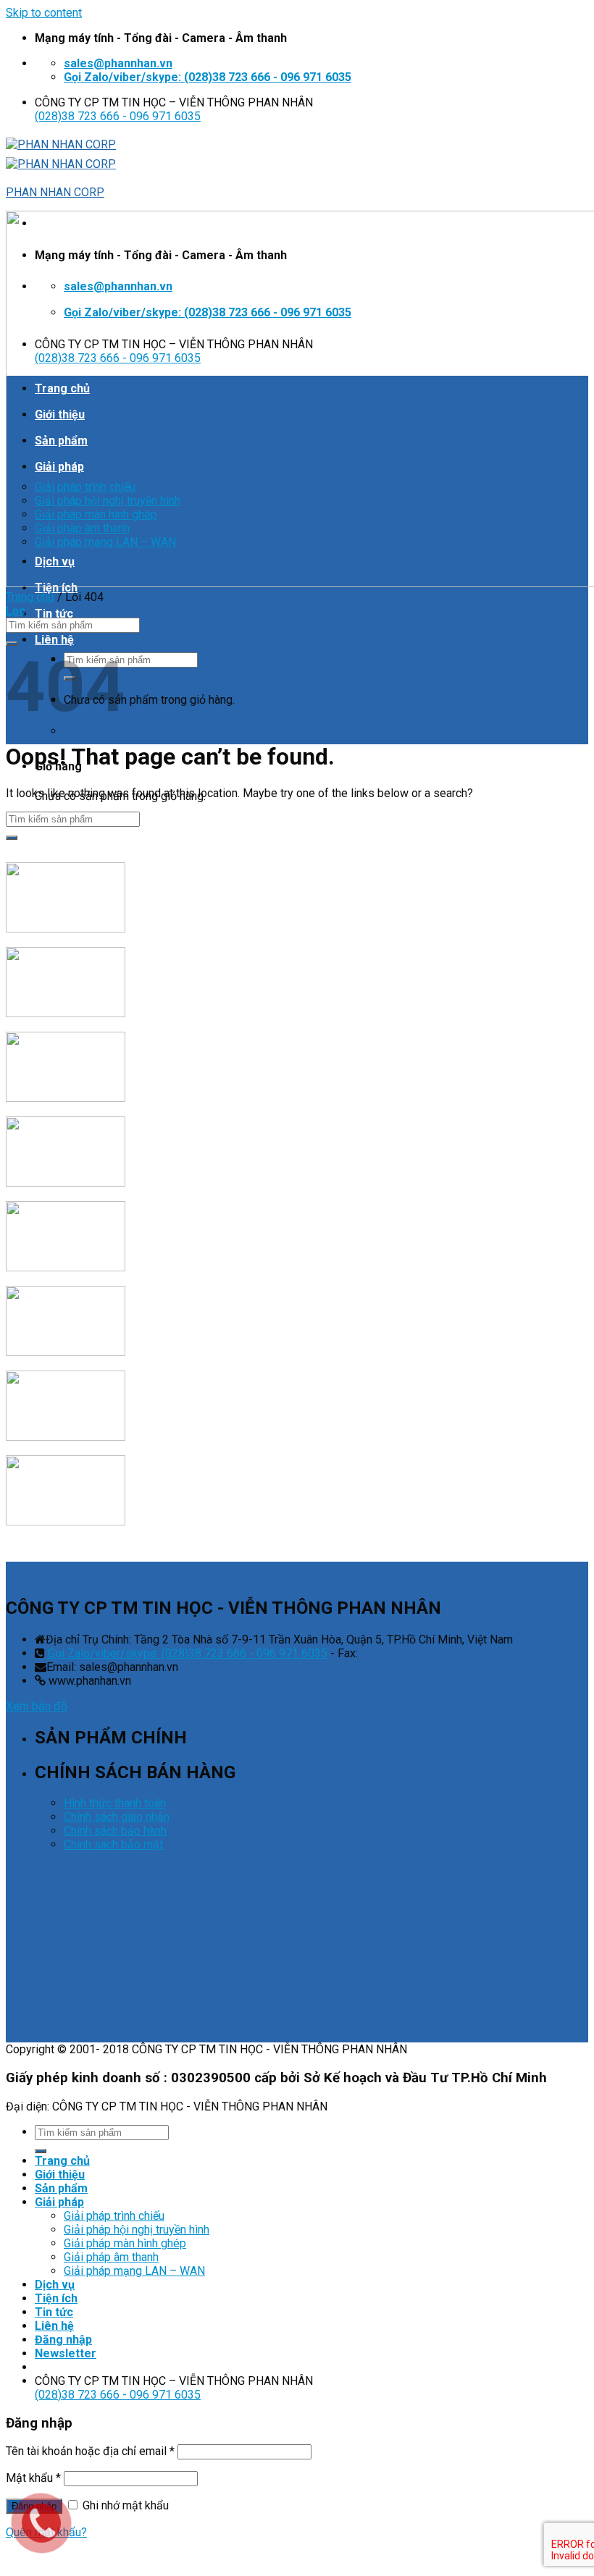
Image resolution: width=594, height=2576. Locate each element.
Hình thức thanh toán (115, 1803)
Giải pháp (59, 2202)
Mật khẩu (33, 2478)
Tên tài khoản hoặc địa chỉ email (90, 2451)
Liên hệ (54, 640)
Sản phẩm (61, 2188)
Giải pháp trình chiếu (114, 2216)
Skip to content (44, 13)
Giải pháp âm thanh (111, 2257)
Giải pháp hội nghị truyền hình (137, 2230)
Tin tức (54, 614)
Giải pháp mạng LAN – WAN (134, 2271)
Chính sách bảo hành (115, 1831)
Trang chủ (30, 597)
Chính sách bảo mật (113, 1844)
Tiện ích (56, 2298)
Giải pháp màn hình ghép (125, 2243)
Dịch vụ (55, 2285)
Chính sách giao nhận (117, 1817)
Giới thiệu (60, 2175)
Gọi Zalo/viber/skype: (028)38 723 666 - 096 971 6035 (188, 1653)
